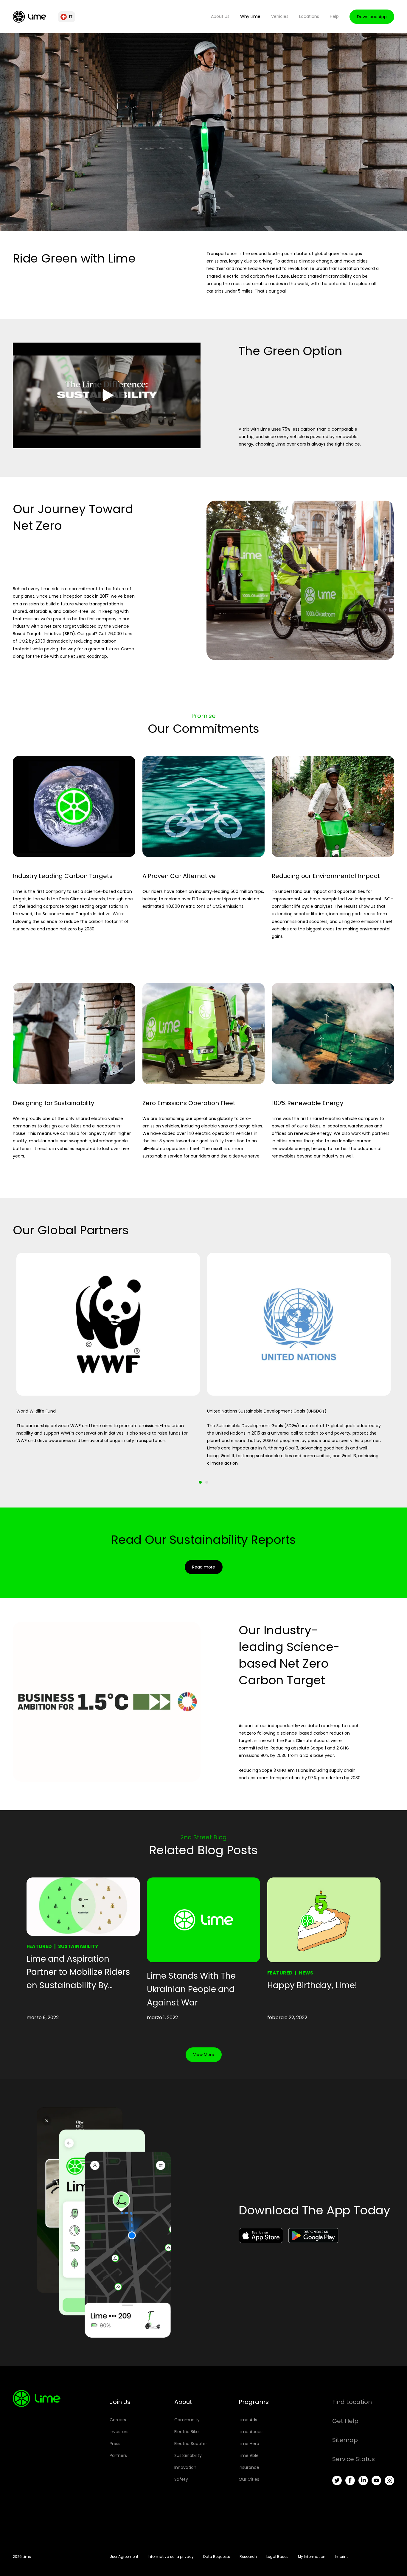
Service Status (354, 2459)
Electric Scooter (191, 2444)
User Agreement (124, 2557)
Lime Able (249, 2455)
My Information (312, 2557)
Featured (39, 1946)
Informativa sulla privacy (171, 2557)
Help (334, 16)
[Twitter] (337, 2480)
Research (248, 2557)
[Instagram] (389, 2480)
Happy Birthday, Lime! (312, 1985)
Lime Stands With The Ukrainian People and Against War (191, 1989)
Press (115, 2444)
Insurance (249, 2467)
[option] (108, 1360)
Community (187, 2420)
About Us (220, 16)
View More (204, 2055)
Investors (119, 2432)
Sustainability (78, 1946)
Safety (181, 2479)
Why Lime (250, 16)
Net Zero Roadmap (87, 656)
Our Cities (249, 2479)
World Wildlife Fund (36, 1411)
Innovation (185, 2467)
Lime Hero (249, 2444)
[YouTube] (376, 2480)
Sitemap (345, 2440)
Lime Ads (248, 2420)
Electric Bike (187, 2432)
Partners (118, 2455)
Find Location (352, 2402)
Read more (204, 1567)
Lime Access (252, 2432)
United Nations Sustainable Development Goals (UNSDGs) (267, 1411)
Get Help (345, 2421)
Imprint (341, 2557)
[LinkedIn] (363, 2480)
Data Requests (217, 2557)
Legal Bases (277, 2557)
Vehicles (280, 16)
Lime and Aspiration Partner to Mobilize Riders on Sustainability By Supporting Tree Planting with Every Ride (78, 1973)
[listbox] (203, 1360)
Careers (118, 2420)
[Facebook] (350, 2480)
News (306, 1973)
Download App (372, 17)
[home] (29, 17)
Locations (309, 16)
